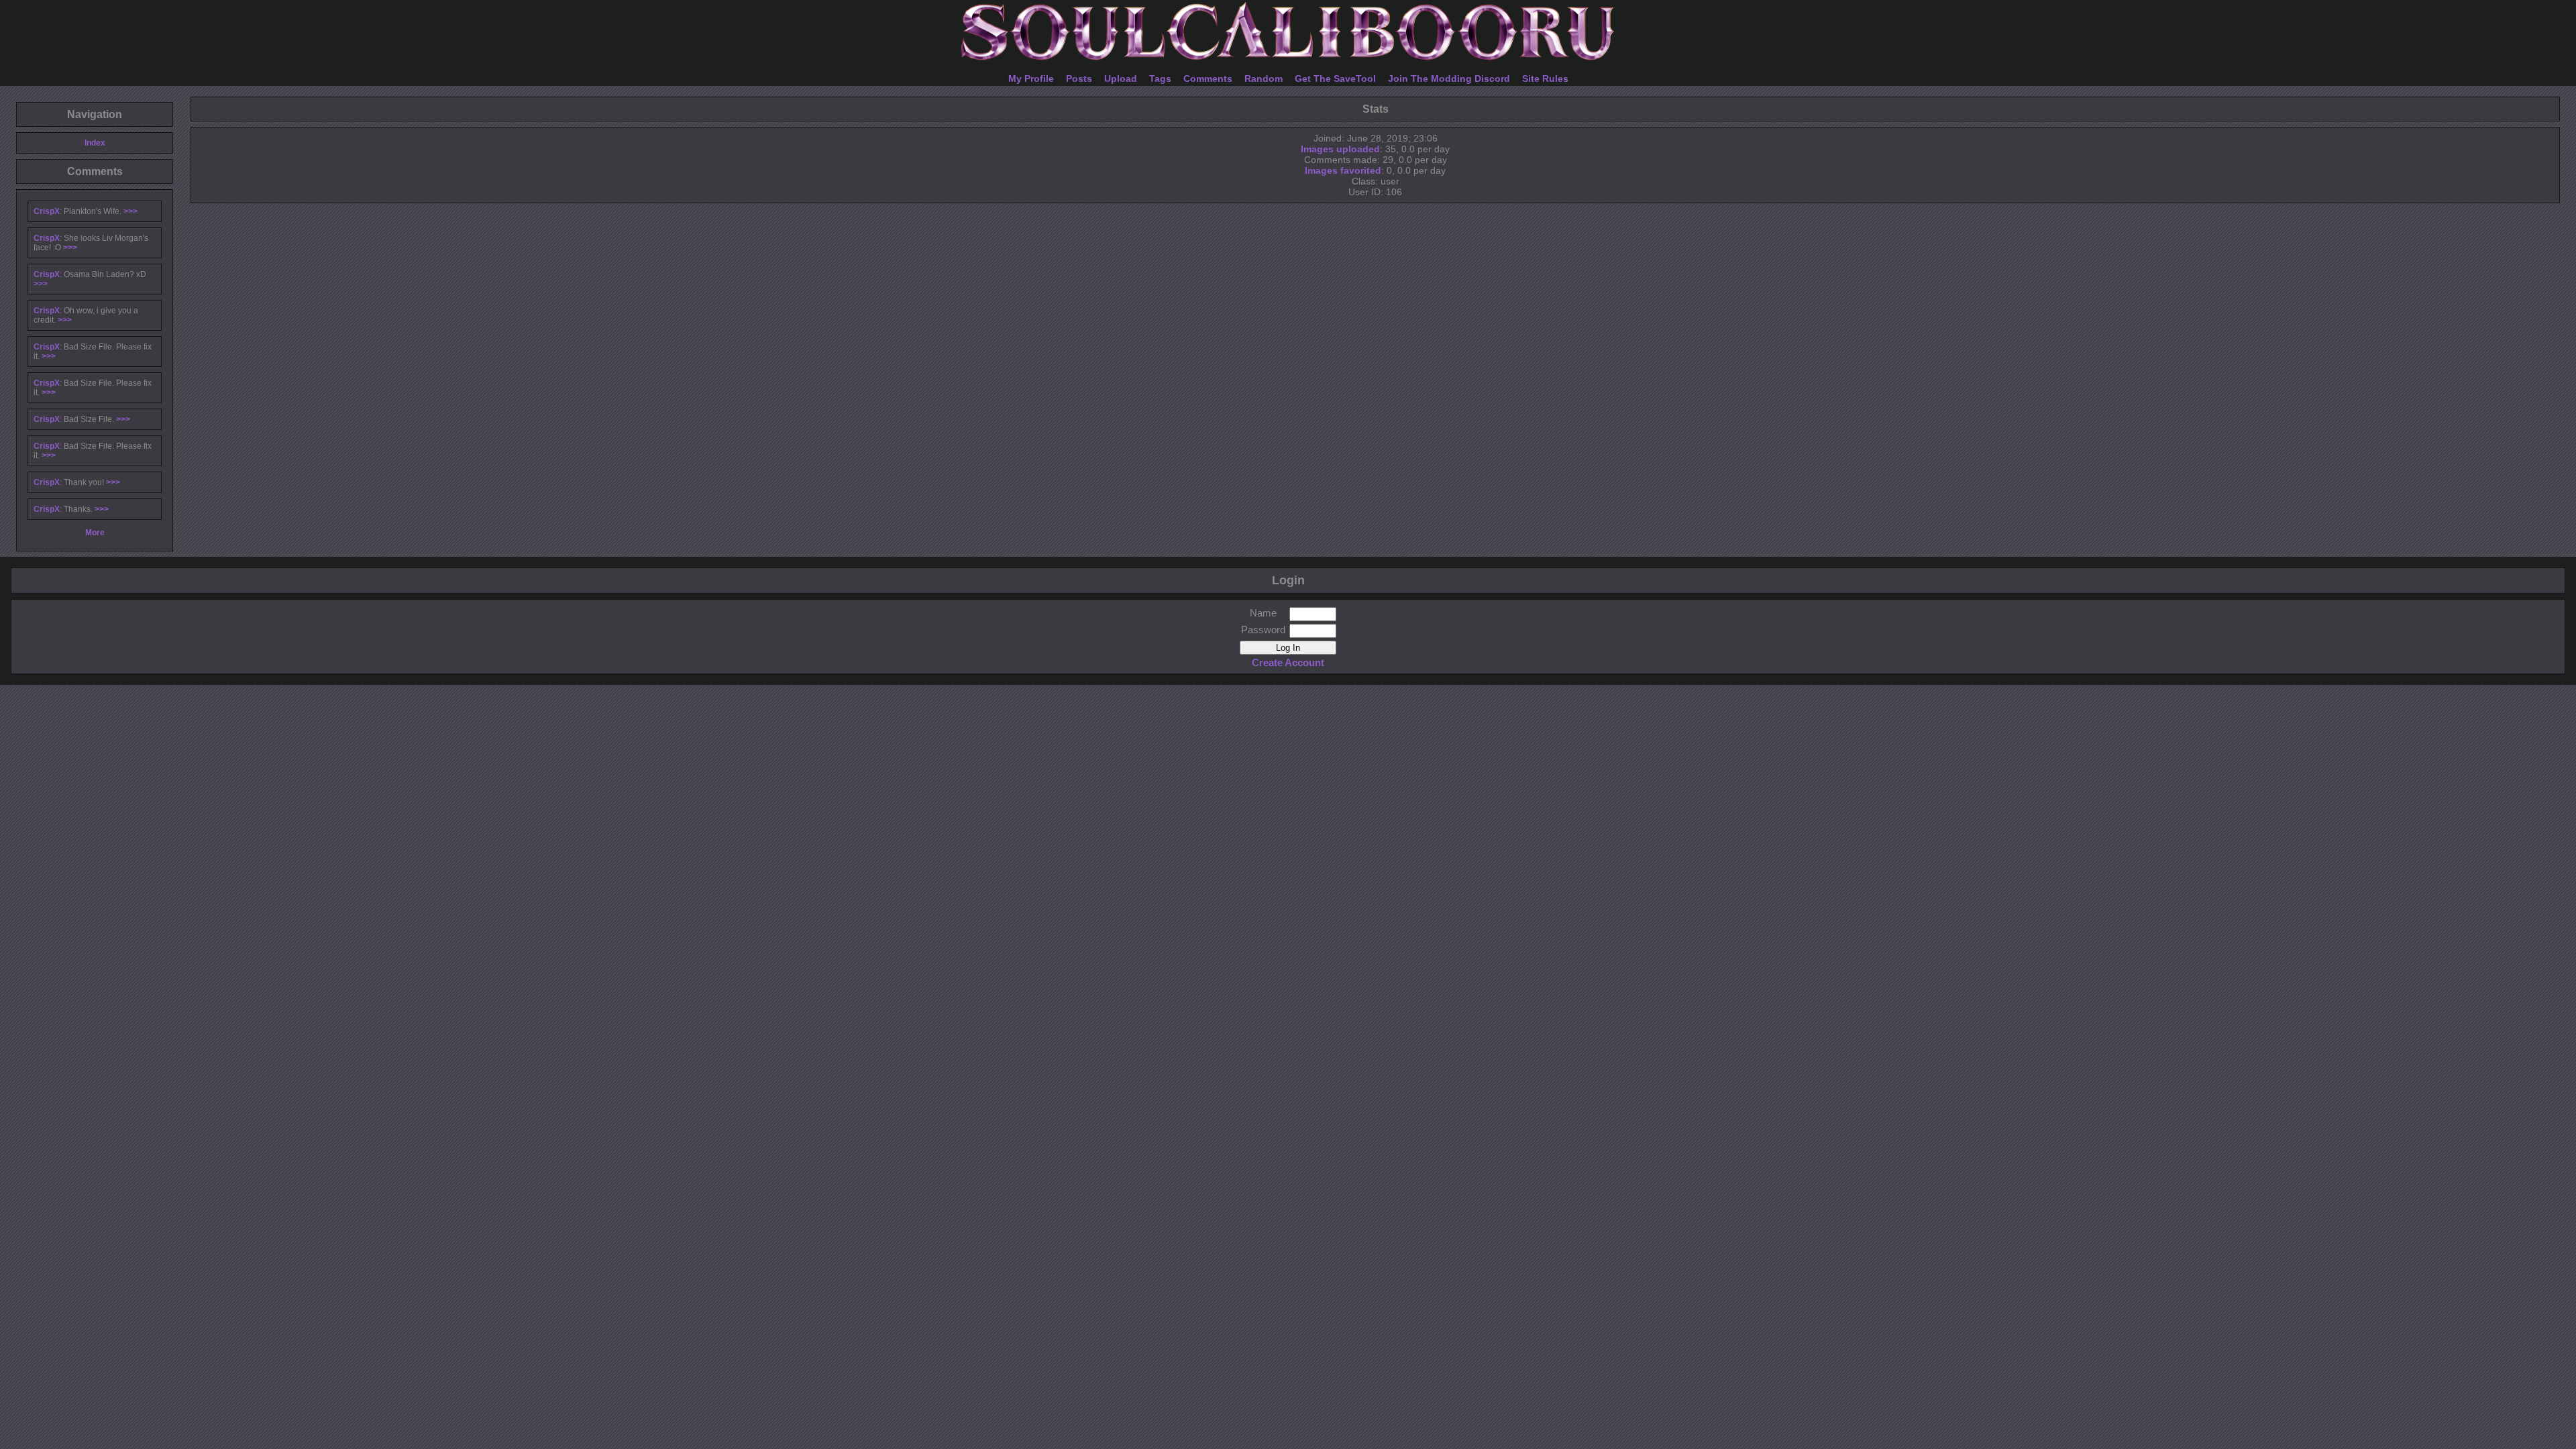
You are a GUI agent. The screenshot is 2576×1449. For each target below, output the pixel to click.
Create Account (1288, 662)
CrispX (47, 211)
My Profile (1031, 78)
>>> (130, 211)
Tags (1160, 78)
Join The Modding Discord (1449, 78)
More (95, 533)
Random (1264, 78)
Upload (1121, 78)
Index (95, 143)
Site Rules (1545, 78)
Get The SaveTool (1335, 78)
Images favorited (1343, 170)
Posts (1079, 78)
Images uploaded (1340, 149)
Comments (1208, 78)
